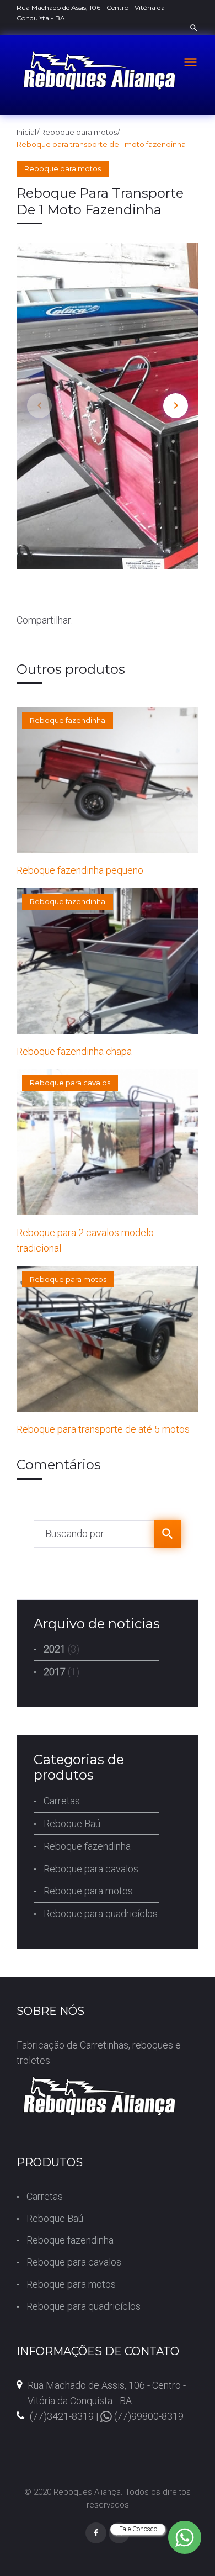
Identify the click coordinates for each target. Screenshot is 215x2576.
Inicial (26, 132)
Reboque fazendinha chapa (74, 1051)
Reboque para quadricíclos (101, 1913)
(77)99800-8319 (148, 2416)
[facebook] (96, 2533)
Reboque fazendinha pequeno (80, 870)
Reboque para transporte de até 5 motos (103, 1429)
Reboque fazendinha (68, 720)
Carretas (62, 1801)
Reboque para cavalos (70, 1083)
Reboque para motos (79, 132)
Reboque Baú (72, 1823)
